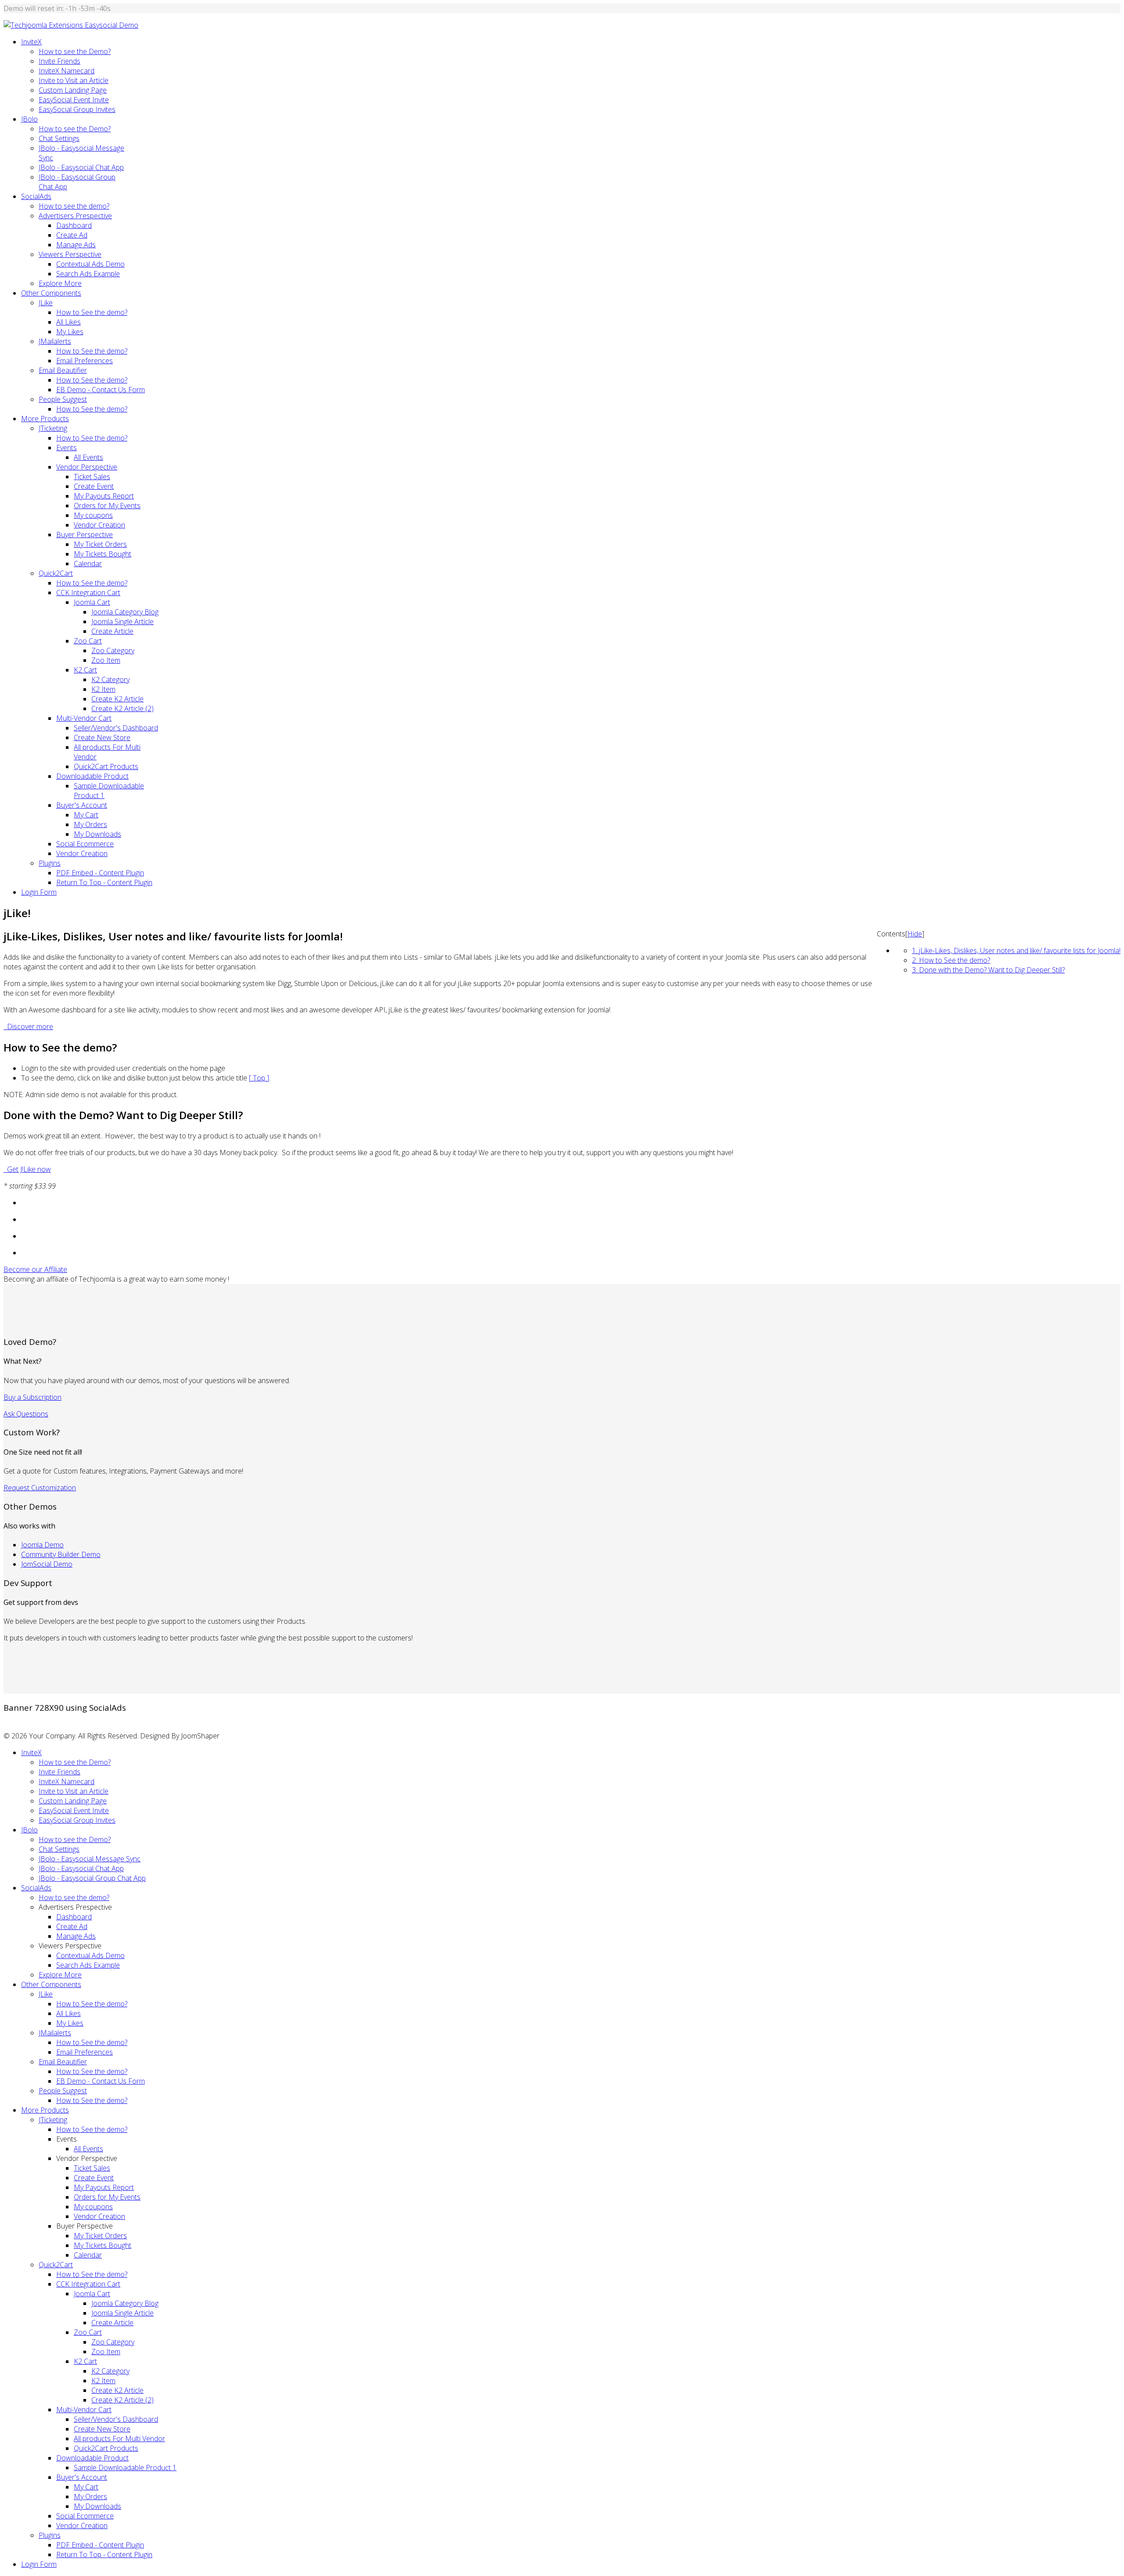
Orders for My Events (107, 506)
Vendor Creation (99, 525)
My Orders (90, 824)
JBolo (29, 119)
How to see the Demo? (75, 51)
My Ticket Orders (100, 544)
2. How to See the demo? (951, 960)
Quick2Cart (56, 573)
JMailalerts (55, 341)
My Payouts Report (104, 496)
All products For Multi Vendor (119, 2439)
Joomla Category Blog (125, 612)
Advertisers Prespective (75, 216)
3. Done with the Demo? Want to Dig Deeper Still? (988, 970)
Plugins (50, 863)
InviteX (31, 42)
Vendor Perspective (87, 467)
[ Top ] (259, 1078)
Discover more (29, 1026)
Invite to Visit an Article (74, 80)
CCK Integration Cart (88, 593)
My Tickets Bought (103, 554)
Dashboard (74, 225)
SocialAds (36, 196)
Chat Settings (59, 138)
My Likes (70, 332)
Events (67, 448)
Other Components (51, 293)
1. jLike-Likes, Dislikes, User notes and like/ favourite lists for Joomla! (1016, 950)
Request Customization (40, 1488)
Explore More (60, 283)
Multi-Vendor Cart (84, 718)
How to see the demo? (74, 206)
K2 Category (110, 679)
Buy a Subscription (32, 1397)
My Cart (86, 815)
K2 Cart (85, 670)
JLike (46, 303)
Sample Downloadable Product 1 (125, 2468)
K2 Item (103, 689)
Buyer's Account (82, 805)
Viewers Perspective (70, 254)
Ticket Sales (92, 477)
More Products (45, 419)
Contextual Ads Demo (90, 264)
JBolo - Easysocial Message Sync (90, 1859)
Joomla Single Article (122, 621)
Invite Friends (59, 61)
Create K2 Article (117, 699)
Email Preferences (85, 361)
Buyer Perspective (85, 535)
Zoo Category (113, 650)
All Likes (68, 322)
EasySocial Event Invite (74, 100)
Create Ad (72, 235)
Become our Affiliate (35, 1269)
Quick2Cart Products (106, 766)
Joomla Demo (42, 1545)
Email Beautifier (63, 370)
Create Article (112, 631)
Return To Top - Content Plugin (104, 882)
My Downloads (97, 834)
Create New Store (102, 737)
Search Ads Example (88, 274)
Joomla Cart (92, 602)
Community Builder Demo (61, 1554)
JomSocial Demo (47, 1564)
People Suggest (63, 399)
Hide (915, 934)
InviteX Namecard (67, 71)
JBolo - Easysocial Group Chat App (92, 1878)
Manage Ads (76, 245)
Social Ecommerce (85, 844)
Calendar (88, 564)
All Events (88, 457)
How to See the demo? (92, 312)
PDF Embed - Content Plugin (100, 873)
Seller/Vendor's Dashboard (116, 728)
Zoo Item (106, 660)
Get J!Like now (27, 1169)
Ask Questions (26, 1414)
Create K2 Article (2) (122, 708)
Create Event (94, 486)
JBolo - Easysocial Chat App (81, 167)
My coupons (93, 515)
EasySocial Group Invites (77, 109)
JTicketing (53, 428)
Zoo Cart (88, 641)
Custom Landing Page (73, 90)
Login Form (39, 892)
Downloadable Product (92, 776)
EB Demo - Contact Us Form (101, 390)
